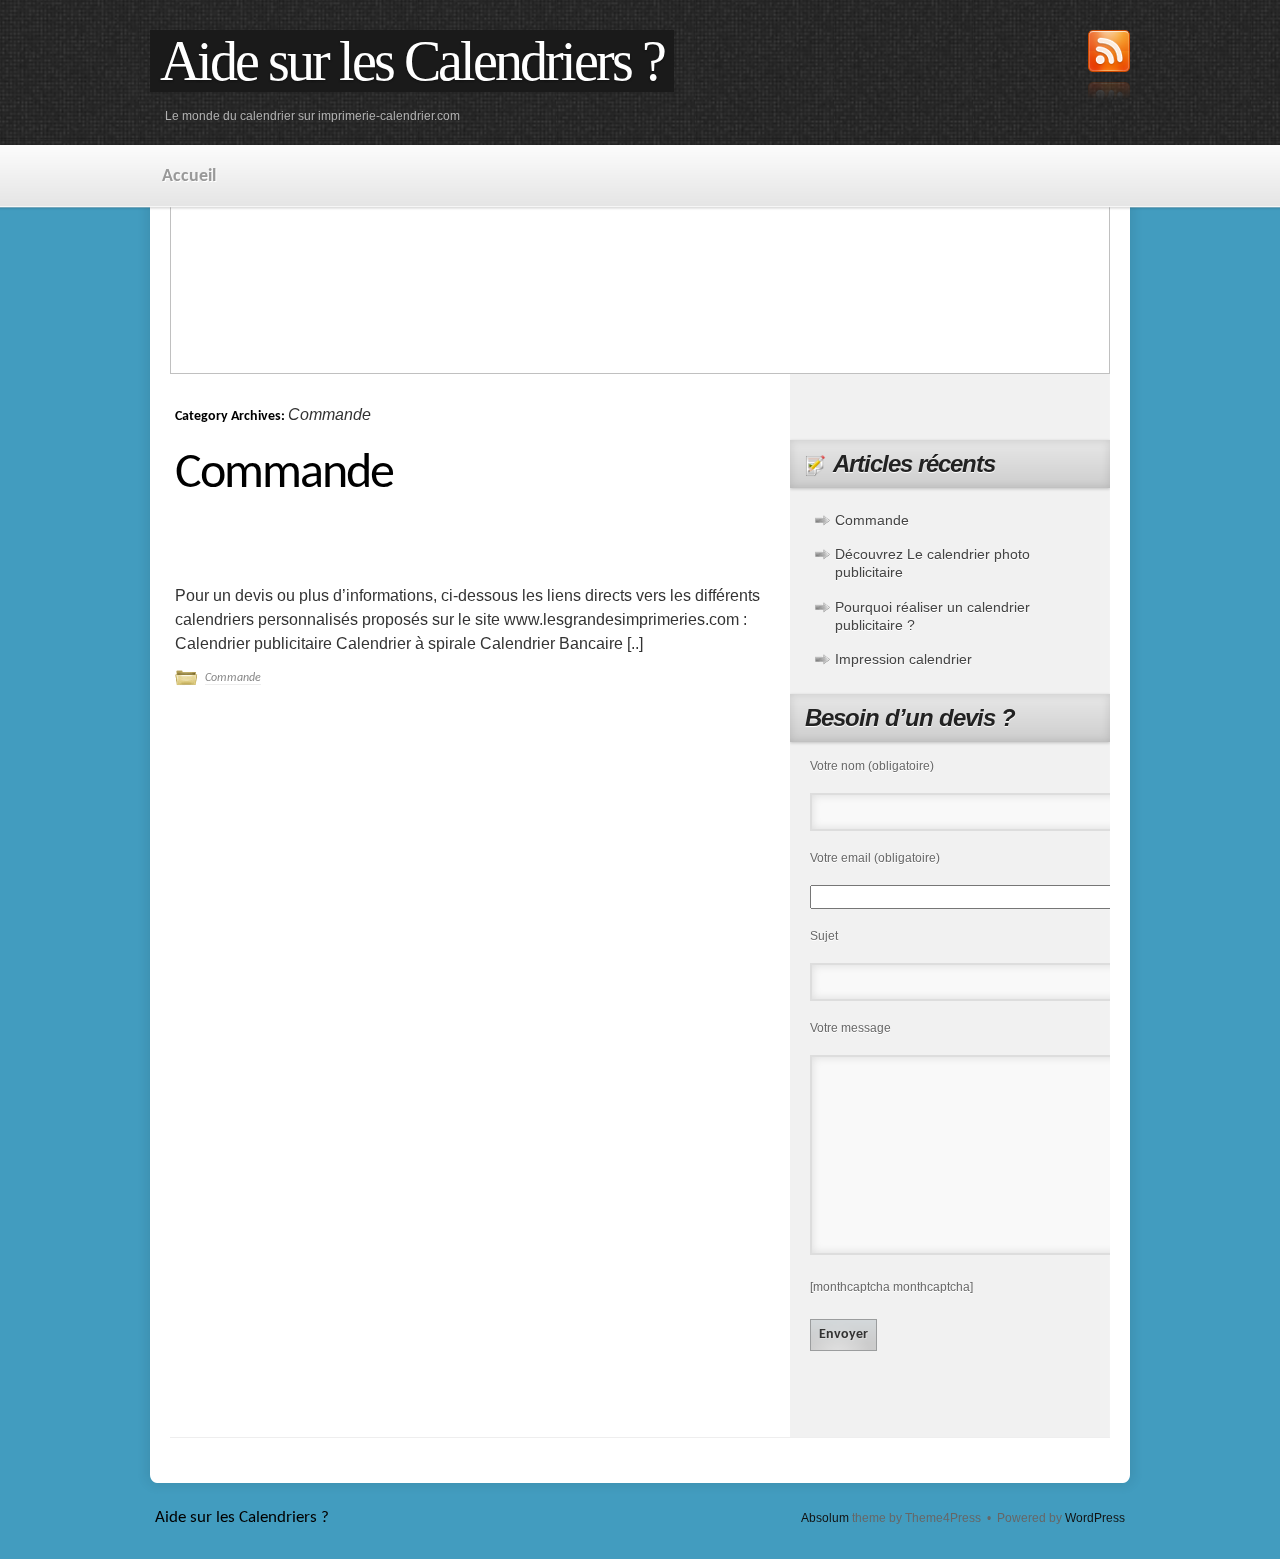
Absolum (825, 1518)
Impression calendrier (903, 659)
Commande (284, 474)
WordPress (1095, 1518)
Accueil (189, 176)
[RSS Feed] (1109, 67)
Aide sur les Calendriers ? (412, 61)
